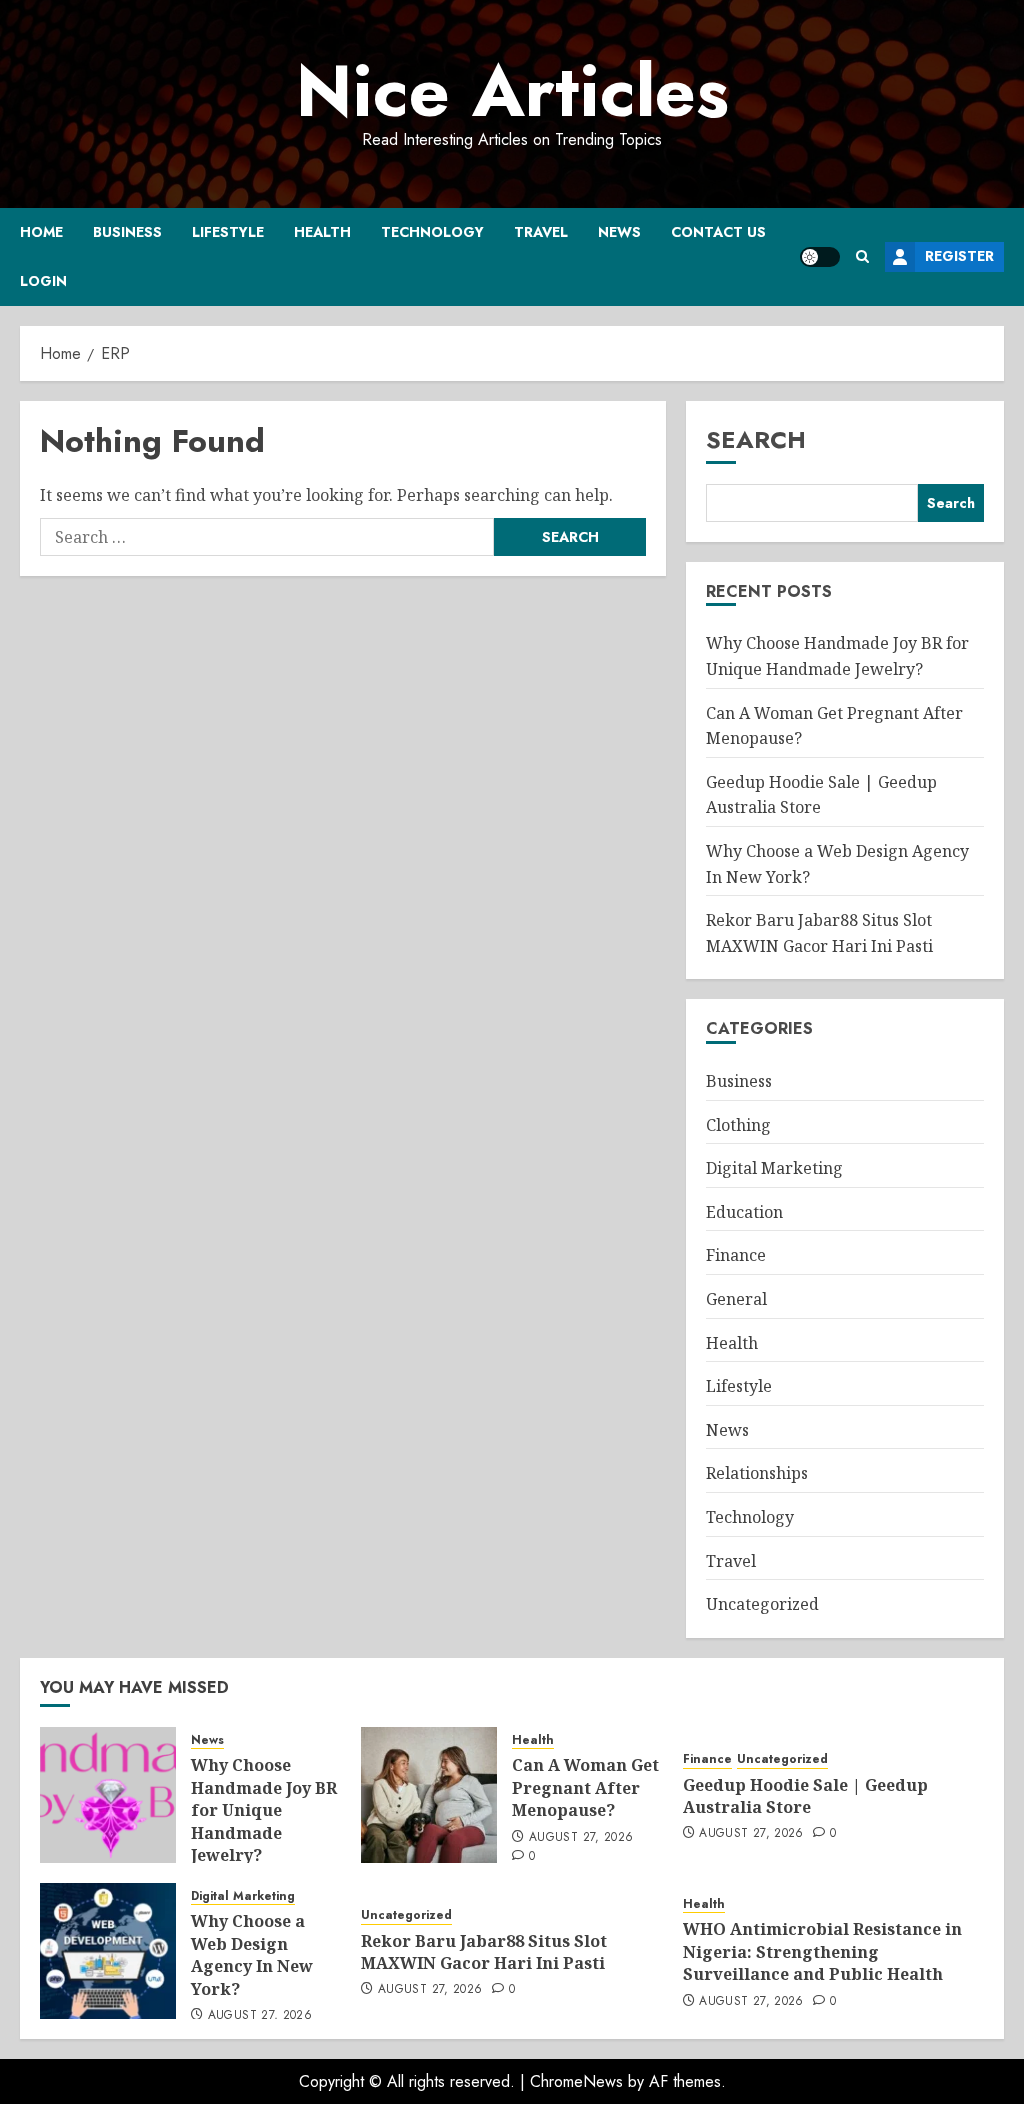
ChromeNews (576, 2081)
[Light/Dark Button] (820, 257)
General (736, 1299)
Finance (736, 1255)
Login (43, 281)
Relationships (757, 1473)
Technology (432, 232)
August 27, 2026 (581, 1838)
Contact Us (718, 232)
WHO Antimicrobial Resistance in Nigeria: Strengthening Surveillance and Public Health (822, 1951)
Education (744, 1212)
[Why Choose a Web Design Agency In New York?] (108, 1951)
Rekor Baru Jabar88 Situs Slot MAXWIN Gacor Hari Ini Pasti (484, 1952)
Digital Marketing (774, 1168)
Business (127, 232)
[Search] (862, 256)
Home (41, 232)
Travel (541, 232)
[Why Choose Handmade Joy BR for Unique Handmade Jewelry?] (108, 1795)
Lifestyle (228, 232)
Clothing (738, 1125)
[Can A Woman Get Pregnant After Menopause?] (429, 1795)
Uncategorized (762, 1604)
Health (322, 232)
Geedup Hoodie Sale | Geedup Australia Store (805, 1796)
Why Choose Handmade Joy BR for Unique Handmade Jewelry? (264, 1810)
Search (756, 439)
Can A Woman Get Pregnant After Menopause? (585, 1787)
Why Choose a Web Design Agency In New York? (252, 1954)
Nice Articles (512, 91)
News (619, 232)
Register (959, 256)
